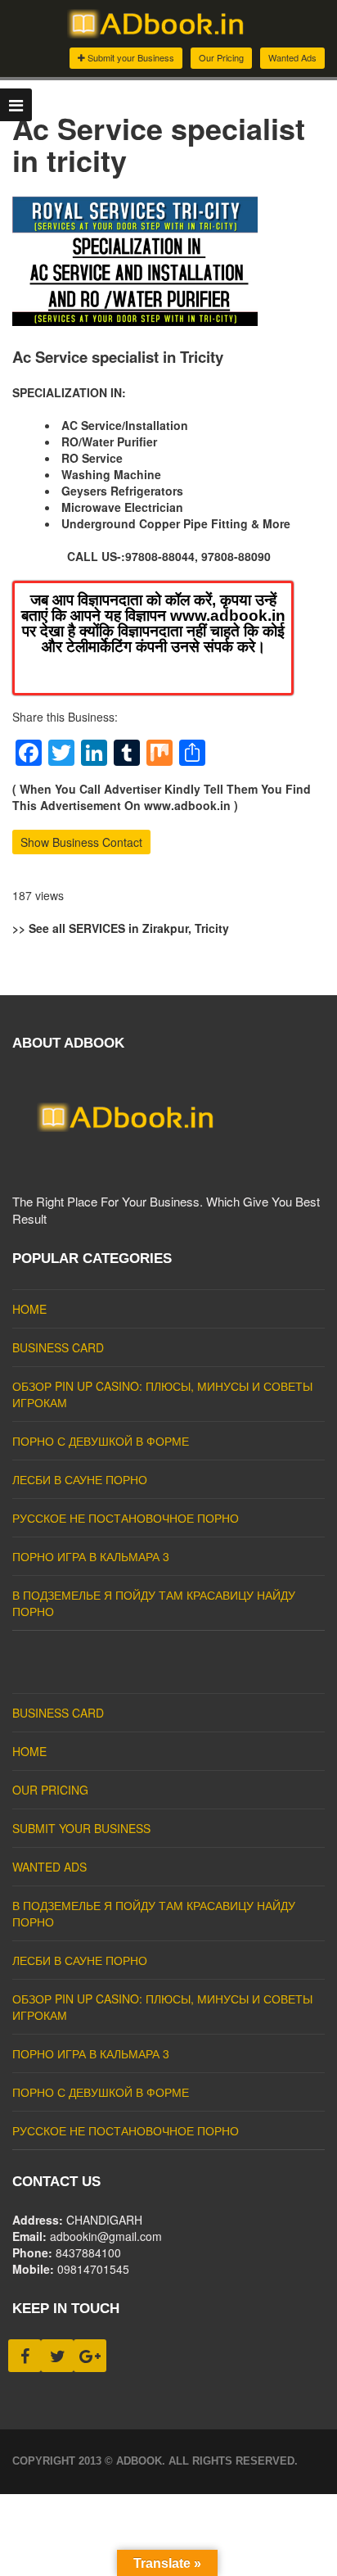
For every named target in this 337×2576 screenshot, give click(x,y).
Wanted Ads (292, 57)
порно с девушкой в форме (101, 1441)
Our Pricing (221, 57)
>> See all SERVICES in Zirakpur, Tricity (121, 928)
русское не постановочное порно (126, 1518)
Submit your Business (130, 57)
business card (58, 1347)
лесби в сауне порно (80, 1479)
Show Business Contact (81, 842)
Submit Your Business (81, 1828)
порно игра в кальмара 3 (91, 1556)
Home (29, 1309)
